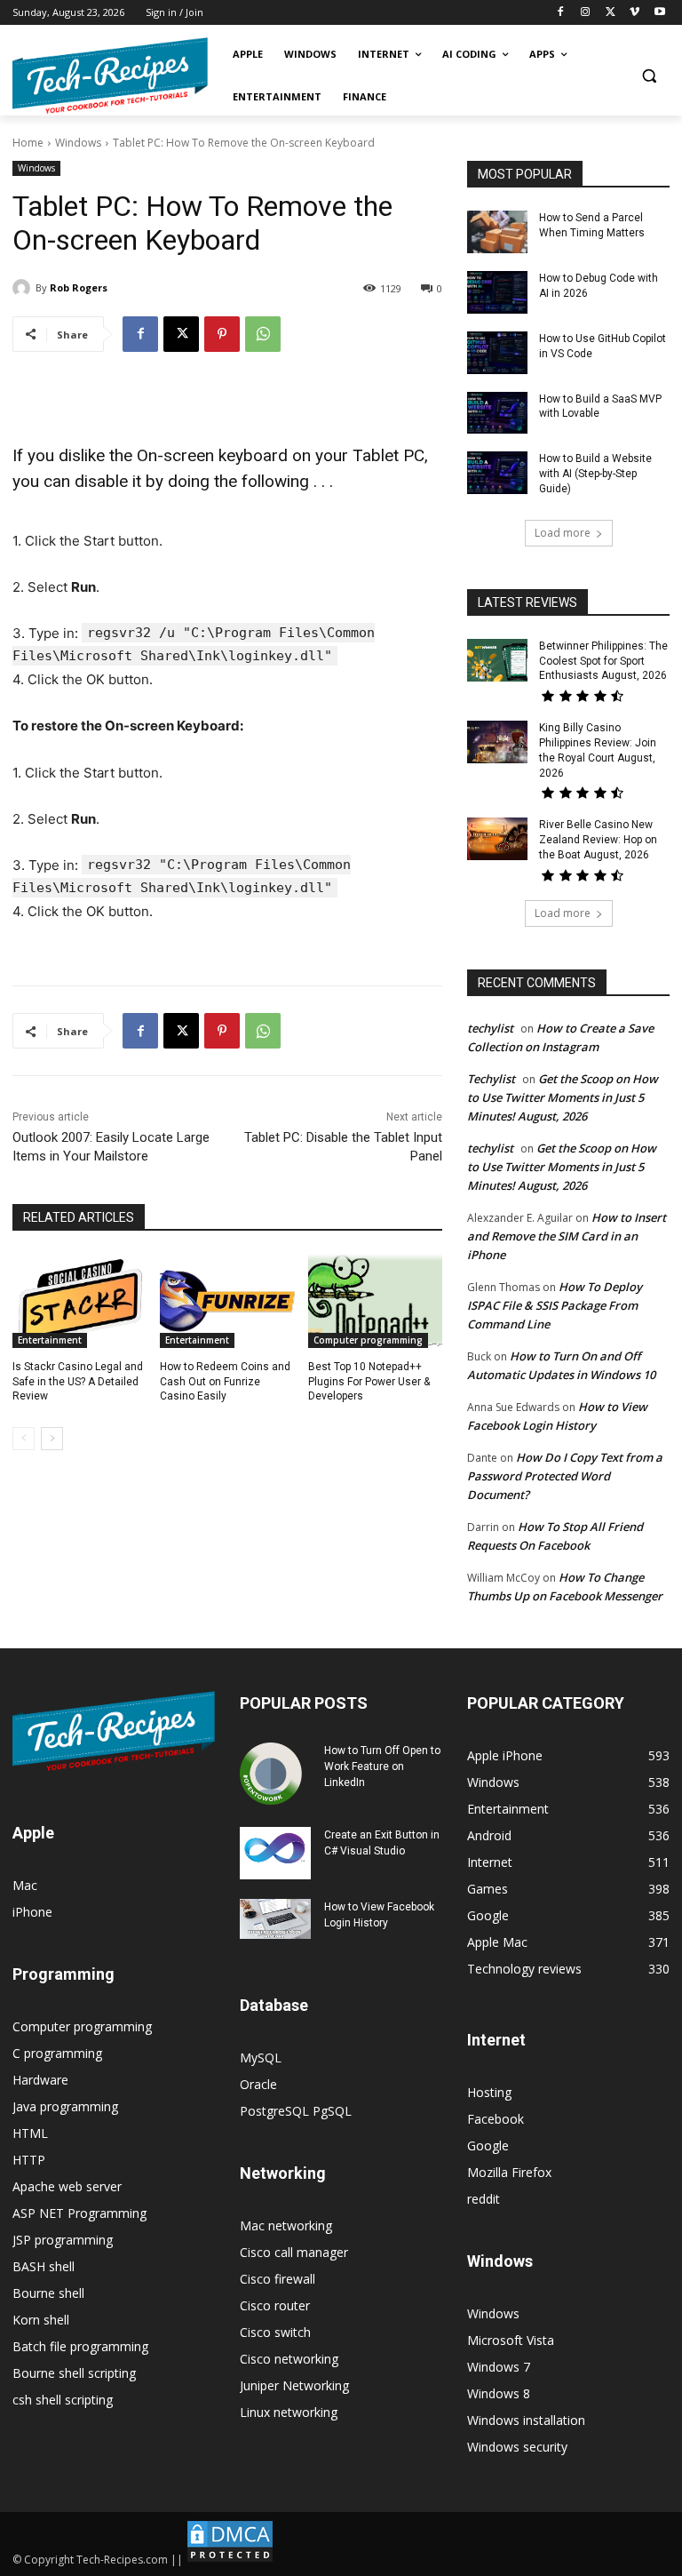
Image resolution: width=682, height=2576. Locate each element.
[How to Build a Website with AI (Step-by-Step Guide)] (497, 473)
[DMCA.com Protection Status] (230, 2560)
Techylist (491, 1079)
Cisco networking (289, 2359)
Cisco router (275, 2305)
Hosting (489, 2092)
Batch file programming (80, 2346)
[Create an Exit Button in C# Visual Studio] (275, 1854)
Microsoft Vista (511, 2340)
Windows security (517, 2447)
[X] (611, 13)
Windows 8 (499, 2393)
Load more (563, 533)
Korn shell (41, 2320)
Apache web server (67, 2186)
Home (28, 143)
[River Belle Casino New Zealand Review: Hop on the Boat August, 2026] (497, 839)
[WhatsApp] (263, 334)
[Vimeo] (634, 13)
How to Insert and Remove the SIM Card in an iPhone (567, 1236)
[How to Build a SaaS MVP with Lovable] (497, 413)
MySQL (261, 2058)
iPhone (32, 1912)
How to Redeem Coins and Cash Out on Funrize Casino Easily (225, 1382)
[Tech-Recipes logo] (110, 76)
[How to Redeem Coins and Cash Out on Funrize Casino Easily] (227, 1301)
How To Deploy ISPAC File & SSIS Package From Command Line (555, 1305)
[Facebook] (561, 13)
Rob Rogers (79, 287)
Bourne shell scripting (74, 2373)
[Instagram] (586, 13)
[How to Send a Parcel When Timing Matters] (497, 232)
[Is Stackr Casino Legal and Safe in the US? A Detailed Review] (79, 1301)
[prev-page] (24, 1439)
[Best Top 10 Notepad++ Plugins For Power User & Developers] (375, 1301)
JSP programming (63, 2240)
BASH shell (44, 2266)
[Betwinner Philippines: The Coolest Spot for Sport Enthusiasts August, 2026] (497, 660)
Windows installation (526, 2420)
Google (488, 2145)
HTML (30, 2133)
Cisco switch (275, 2332)
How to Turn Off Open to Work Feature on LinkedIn (382, 1767)
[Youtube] (659, 13)
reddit (484, 2199)
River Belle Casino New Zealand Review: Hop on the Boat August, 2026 (598, 840)
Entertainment (50, 1340)
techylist (490, 1028)
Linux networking (289, 2412)
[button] (649, 76)
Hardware (40, 2080)
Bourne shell (48, 2293)
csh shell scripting (63, 2400)
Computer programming (368, 1340)
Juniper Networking (294, 2385)
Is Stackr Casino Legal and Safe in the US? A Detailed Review (78, 1382)
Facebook (496, 2119)
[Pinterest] (222, 334)
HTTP (29, 2160)
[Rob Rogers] (24, 288)
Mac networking (286, 2225)
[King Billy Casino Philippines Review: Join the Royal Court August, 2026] (497, 742)
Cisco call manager (294, 2252)
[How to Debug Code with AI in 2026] (497, 292)
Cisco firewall (278, 2279)
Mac (25, 1885)
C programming (57, 2053)
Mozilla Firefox (509, 2172)
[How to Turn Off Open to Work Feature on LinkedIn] (275, 1774)
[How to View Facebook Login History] (275, 1919)
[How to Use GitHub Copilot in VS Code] (497, 353)
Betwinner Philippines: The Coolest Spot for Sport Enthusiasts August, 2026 (603, 661)
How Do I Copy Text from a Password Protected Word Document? (565, 1476)
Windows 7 (499, 2367)
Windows (78, 143)
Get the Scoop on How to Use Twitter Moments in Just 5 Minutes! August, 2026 (563, 1097)
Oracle (258, 2084)
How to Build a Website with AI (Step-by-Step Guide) (595, 474)
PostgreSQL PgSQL (296, 2111)
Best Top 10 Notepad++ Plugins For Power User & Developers (369, 1382)
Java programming (65, 2106)
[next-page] (52, 1439)
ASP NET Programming (79, 2213)
